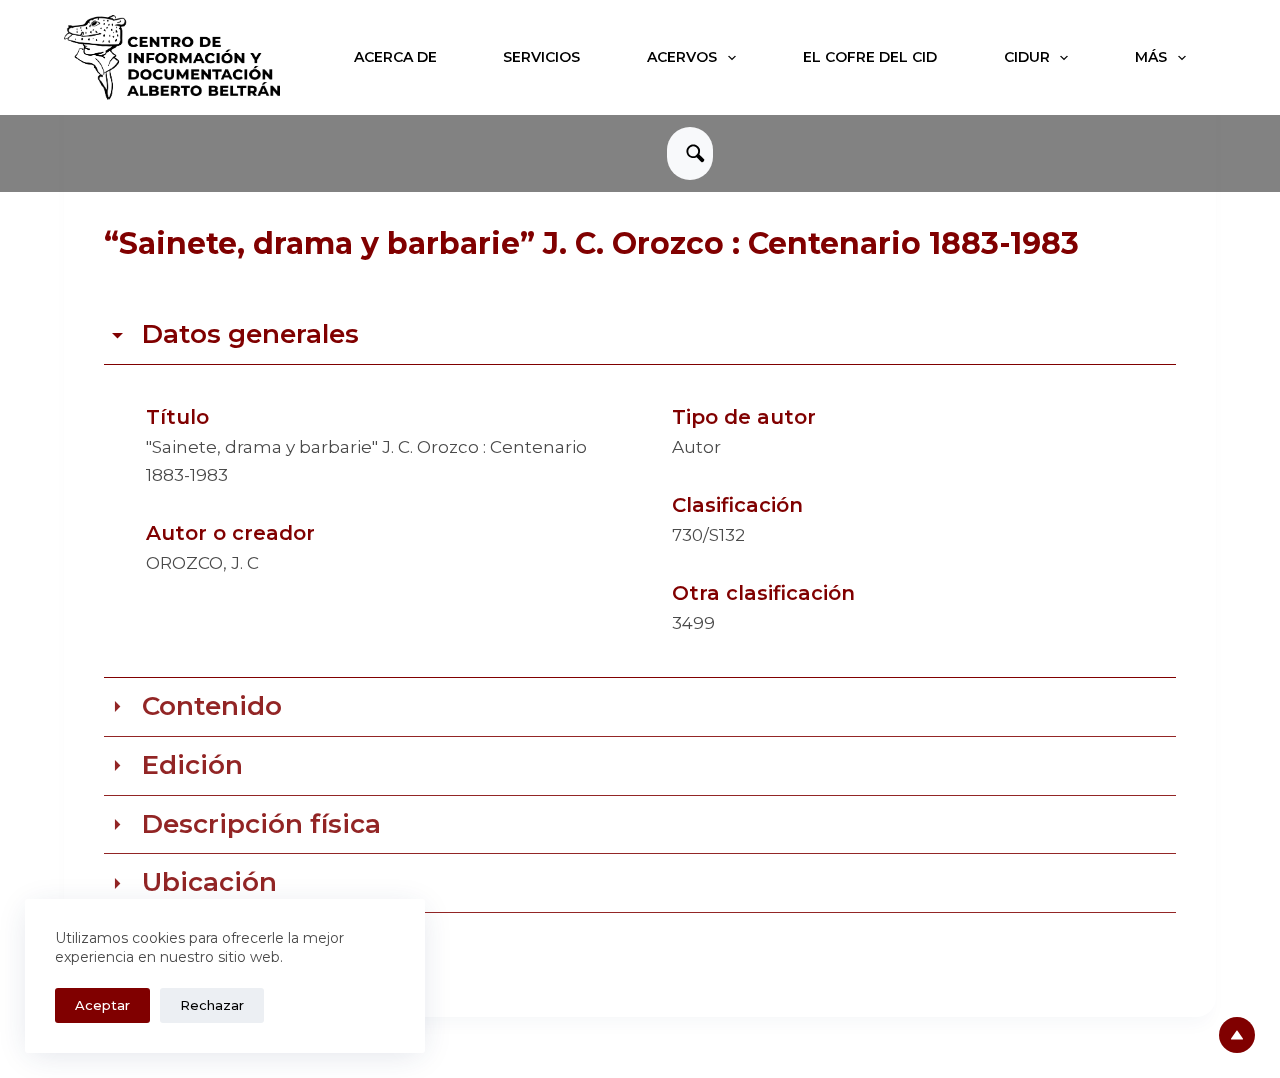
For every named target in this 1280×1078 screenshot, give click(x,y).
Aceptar (102, 1005)
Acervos (682, 57)
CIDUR (1027, 57)
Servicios (541, 57)
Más (1151, 57)
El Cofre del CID (870, 57)
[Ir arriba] (1237, 1035)
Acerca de (395, 57)
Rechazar (212, 1005)
